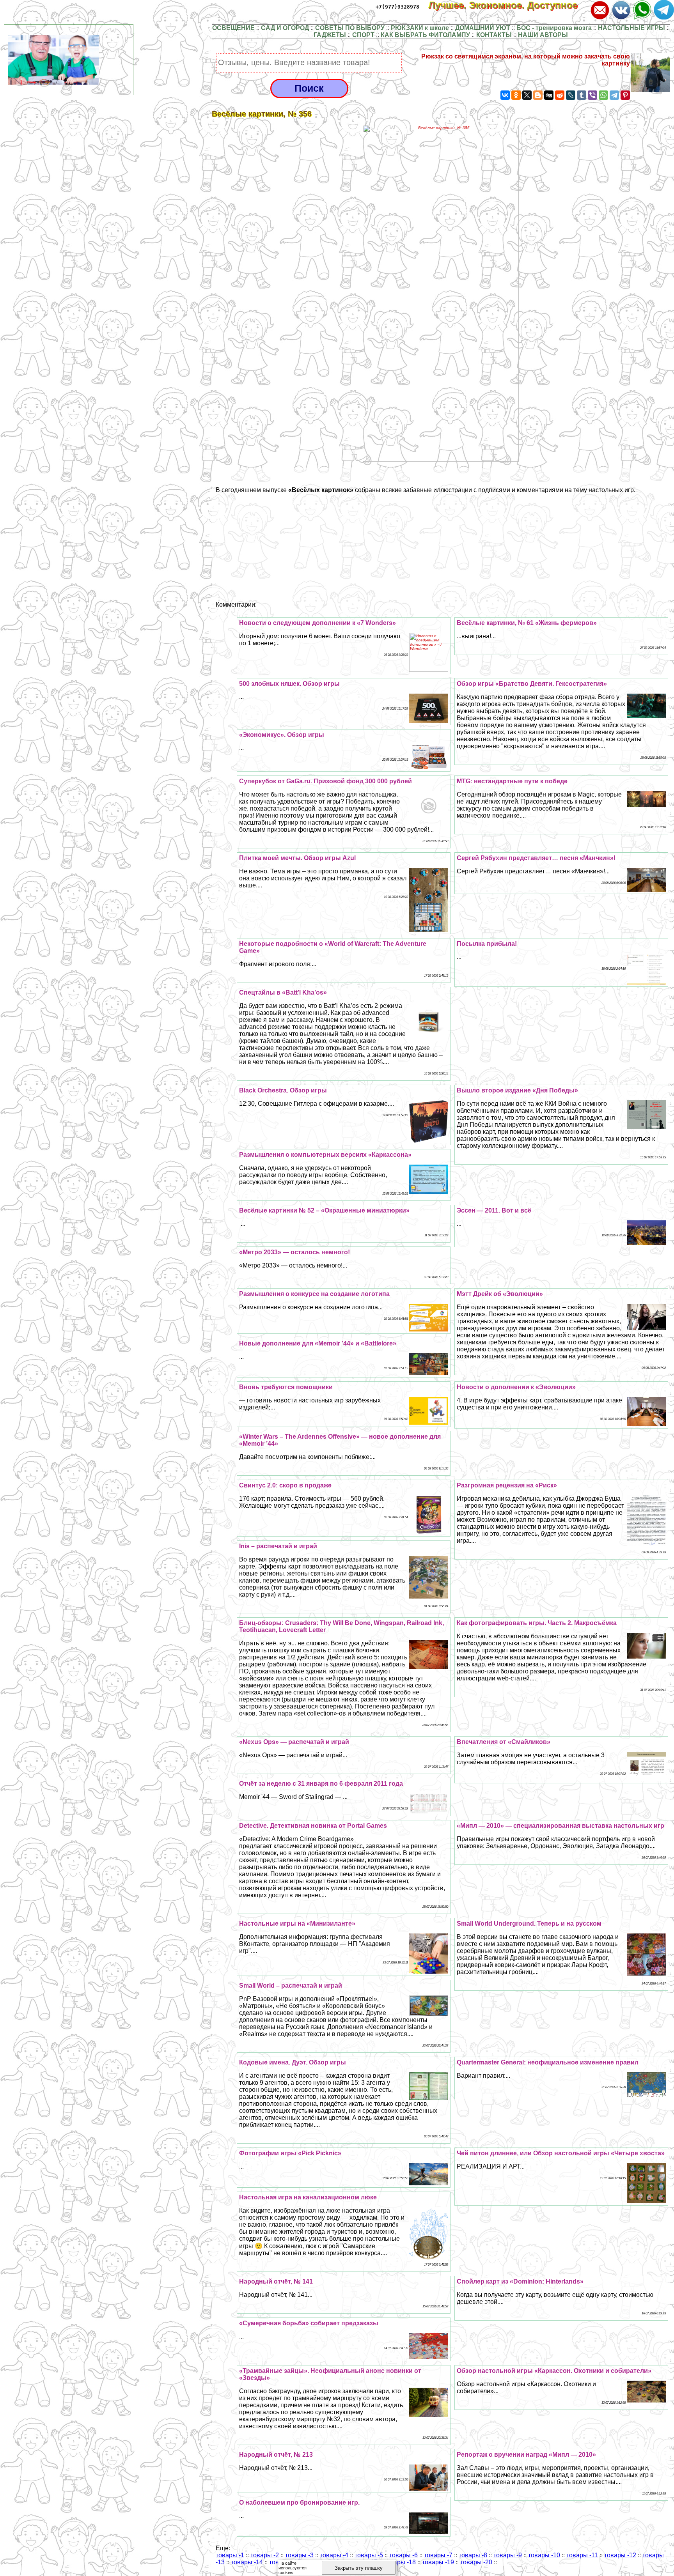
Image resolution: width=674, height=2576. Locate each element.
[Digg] (549, 95)
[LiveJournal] (571, 95)
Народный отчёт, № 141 (276, 2281)
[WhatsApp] (603, 95)
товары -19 (438, 2562)
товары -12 (620, 2555)
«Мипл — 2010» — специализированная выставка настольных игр (560, 1826)
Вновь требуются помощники (286, 1387)
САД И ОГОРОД (285, 28)
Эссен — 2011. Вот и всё (494, 1210)
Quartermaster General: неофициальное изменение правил (548, 2062)
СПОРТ (363, 35)
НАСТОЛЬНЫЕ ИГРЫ (631, 28)
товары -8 (473, 2555)
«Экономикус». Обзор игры (282, 735)
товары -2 (265, 2555)
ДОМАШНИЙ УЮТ (483, 28)
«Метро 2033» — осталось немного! (294, 1252)
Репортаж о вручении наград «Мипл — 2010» (526, 2455)
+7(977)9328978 (397, 7)
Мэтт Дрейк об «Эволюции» (500, 1294)
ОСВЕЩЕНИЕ (233, 28)
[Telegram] (614, 95)
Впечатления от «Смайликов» (504, 1742)
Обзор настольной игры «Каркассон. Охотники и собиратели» (554, 2371)
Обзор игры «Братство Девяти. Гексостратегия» (532, 684)
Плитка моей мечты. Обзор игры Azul (297, 858)
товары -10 (544, 2555)
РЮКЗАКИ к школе (420, 28)
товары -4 (334, 2555)
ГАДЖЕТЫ (330, 35)
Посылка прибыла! (487, 944)
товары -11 (582, 2555)
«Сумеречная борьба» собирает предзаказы (309, 2323)
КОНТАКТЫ (494, 35)
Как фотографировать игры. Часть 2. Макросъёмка (537, 1623)
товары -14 (247, 2562)
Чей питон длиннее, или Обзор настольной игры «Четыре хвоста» (561, 2153)
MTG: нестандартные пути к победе (512, 781)
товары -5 (369, 2555)
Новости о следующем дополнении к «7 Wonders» (317, 623)
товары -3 (299, 2555)
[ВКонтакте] (505, 95)
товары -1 (230, 2555)
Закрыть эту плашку (359, 2568)
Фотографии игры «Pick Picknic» (290, 2153)
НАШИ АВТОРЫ (543, 35)
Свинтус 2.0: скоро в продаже (285, 1485)
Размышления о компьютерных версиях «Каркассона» (325, 1155)
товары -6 (404, 2555)
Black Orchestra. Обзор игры (283, 1090)
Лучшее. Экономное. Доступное (509, 5)
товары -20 (476, 2562)
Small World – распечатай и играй (291, 1986)
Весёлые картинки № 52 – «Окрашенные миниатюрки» (324, 1210)
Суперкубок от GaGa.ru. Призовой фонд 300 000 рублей (325, 781)
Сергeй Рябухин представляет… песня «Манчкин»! (536, 858)
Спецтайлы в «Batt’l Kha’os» (283, 992)
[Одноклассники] (516, 95)
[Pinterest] (625, 95)
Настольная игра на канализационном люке (308, 2197)
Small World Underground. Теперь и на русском (529, 1924)
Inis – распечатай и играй (278, 1546)
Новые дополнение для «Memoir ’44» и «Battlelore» (318, 1343)
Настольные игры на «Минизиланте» (297, 1924)
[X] (527, 95)
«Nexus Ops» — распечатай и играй (294, 1742)
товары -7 (438, 2555)
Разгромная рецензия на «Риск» (507, 1485)
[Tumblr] (582, 95)
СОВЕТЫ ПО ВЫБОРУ (350, 28)
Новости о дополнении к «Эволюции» (516, 1387)
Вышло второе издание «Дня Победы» (517, 1090)
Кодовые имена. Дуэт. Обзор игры (293, 2062)
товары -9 (508, 2555)
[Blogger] (538, 95)
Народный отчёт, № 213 (276, 2455)
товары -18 (400, 2562)
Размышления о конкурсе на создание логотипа (314, 1294)
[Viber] (592, 95)
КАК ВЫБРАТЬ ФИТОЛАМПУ (425, 35)
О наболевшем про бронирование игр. (299, 2503)
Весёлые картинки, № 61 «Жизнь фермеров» (527, 623)
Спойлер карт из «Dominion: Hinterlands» (520, 2281)
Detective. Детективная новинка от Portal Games (313, 1826)
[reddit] (560, 95)
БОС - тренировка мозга (554, 28)
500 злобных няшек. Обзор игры (289, 684)
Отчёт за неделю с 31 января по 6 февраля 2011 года (321, 1784)
